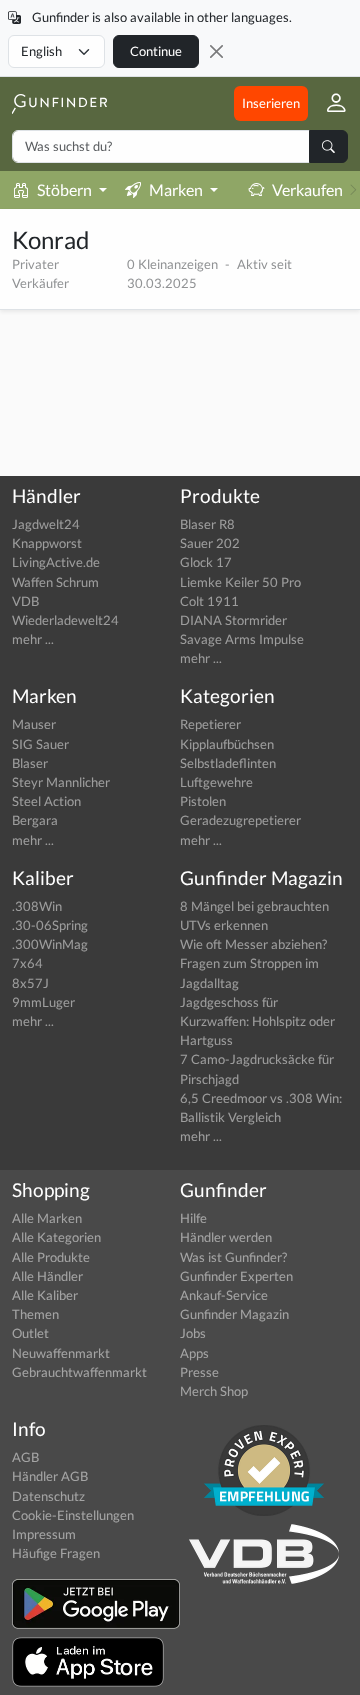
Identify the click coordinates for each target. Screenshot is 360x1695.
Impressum (44, 1534)
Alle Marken (47, 1218)
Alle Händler (47, 1276)
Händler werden (226, 1237)
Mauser (34, 724)
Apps (194, 1353)
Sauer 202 (210, 543)
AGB (25, 1457)
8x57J (30, 983)
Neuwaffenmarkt (61, 1353)
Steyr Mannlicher (61, 782)
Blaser (30, 763)
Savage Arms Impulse (242, 639)
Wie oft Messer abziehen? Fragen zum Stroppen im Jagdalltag (253, 963)
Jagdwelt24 (46, 524)
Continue (156, 51)
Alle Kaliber (45, 1295)
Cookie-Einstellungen (73, 1515)
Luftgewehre (216, 782)
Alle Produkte (51, 1257)
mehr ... (33, 639)
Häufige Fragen (56, 1553)
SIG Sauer (40, 744)
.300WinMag (50, 944)
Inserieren (271, 103)
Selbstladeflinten (228, 763)
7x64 (27, 963)
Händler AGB (50, 1476)
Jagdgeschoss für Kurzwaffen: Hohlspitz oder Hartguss (257, 1021)
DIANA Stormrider (233, 620)
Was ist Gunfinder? (233, 1257)
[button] (328, 103)
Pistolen (203, 801)
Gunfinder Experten (236, 1276)
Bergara (35, 820)
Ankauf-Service (224, 1295)
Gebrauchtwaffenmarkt (79, 1372)
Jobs (193, 1333)
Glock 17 (206, 562)
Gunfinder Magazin (234, 1314)
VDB (25, 601)
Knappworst (47, 543)
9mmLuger (43, 1002)
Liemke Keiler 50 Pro (240, 582)
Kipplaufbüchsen (227, 744)
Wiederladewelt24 (65, 620)
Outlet (30, 1333)
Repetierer (210, 724)
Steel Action (46, 801)
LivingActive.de (56, 562)
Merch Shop (214, 1391)
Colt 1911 (209, 601)
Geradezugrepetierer (240, 820)
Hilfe (193, 1218)
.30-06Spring (50, 925)
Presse (199, 1372)
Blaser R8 (207, 524)
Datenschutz (48, 1496)
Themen (35, 1314)
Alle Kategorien (56, 1237)
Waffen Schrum (55, 582)
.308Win (37, 906)
